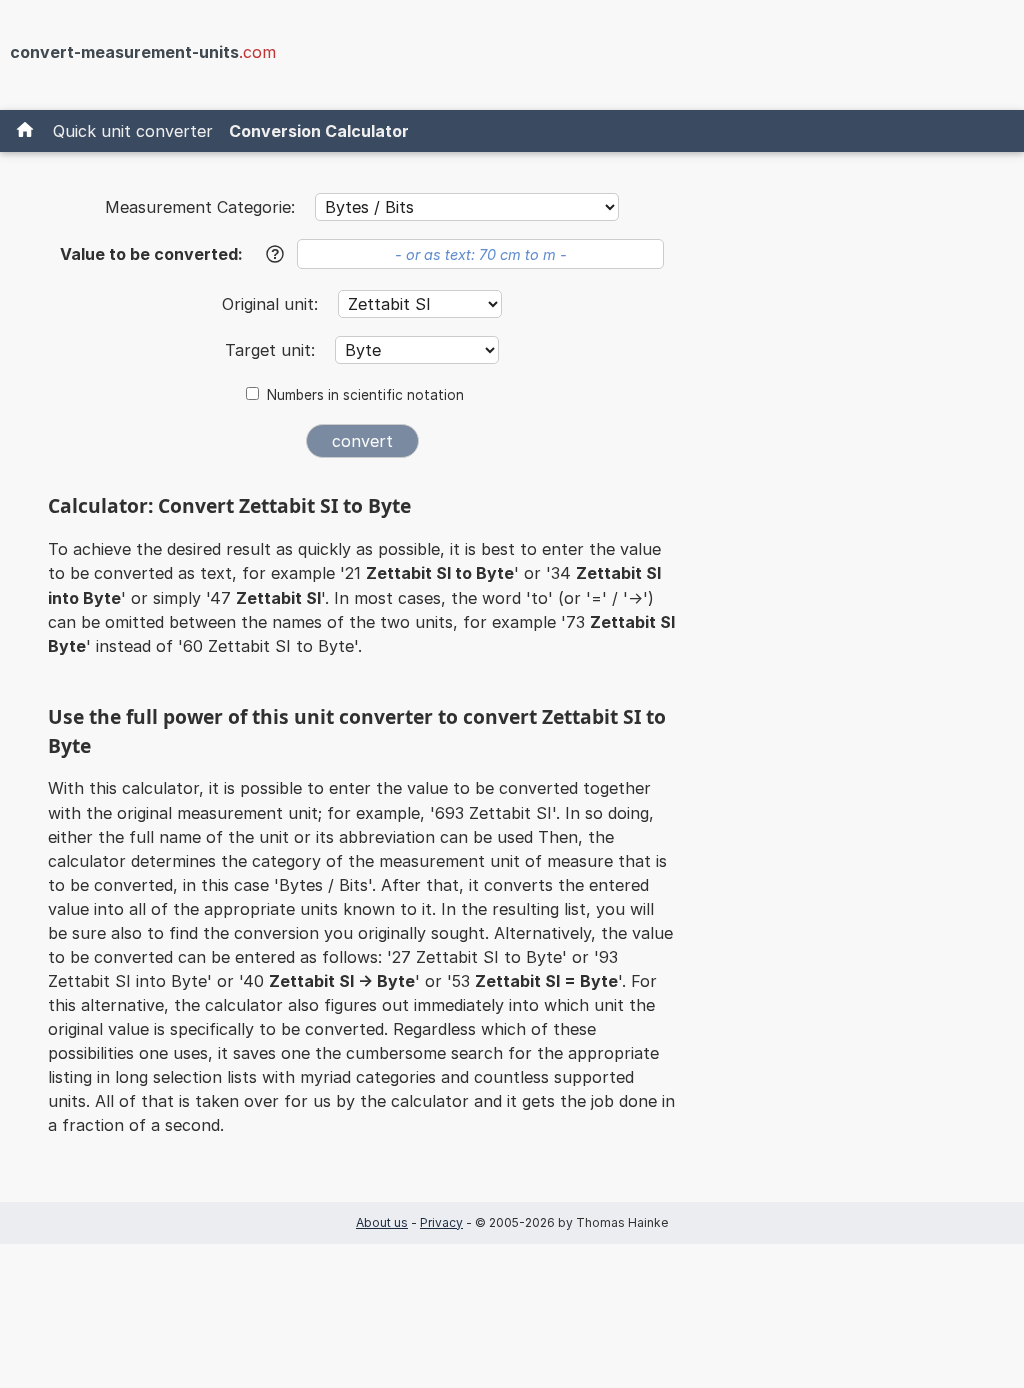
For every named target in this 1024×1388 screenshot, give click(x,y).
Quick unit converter (133, 131)
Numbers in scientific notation (365, 395)
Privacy (441, 1222)
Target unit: (272, 350)
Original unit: (272, 304)
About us (382, 1222)
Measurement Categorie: (200, 207)
